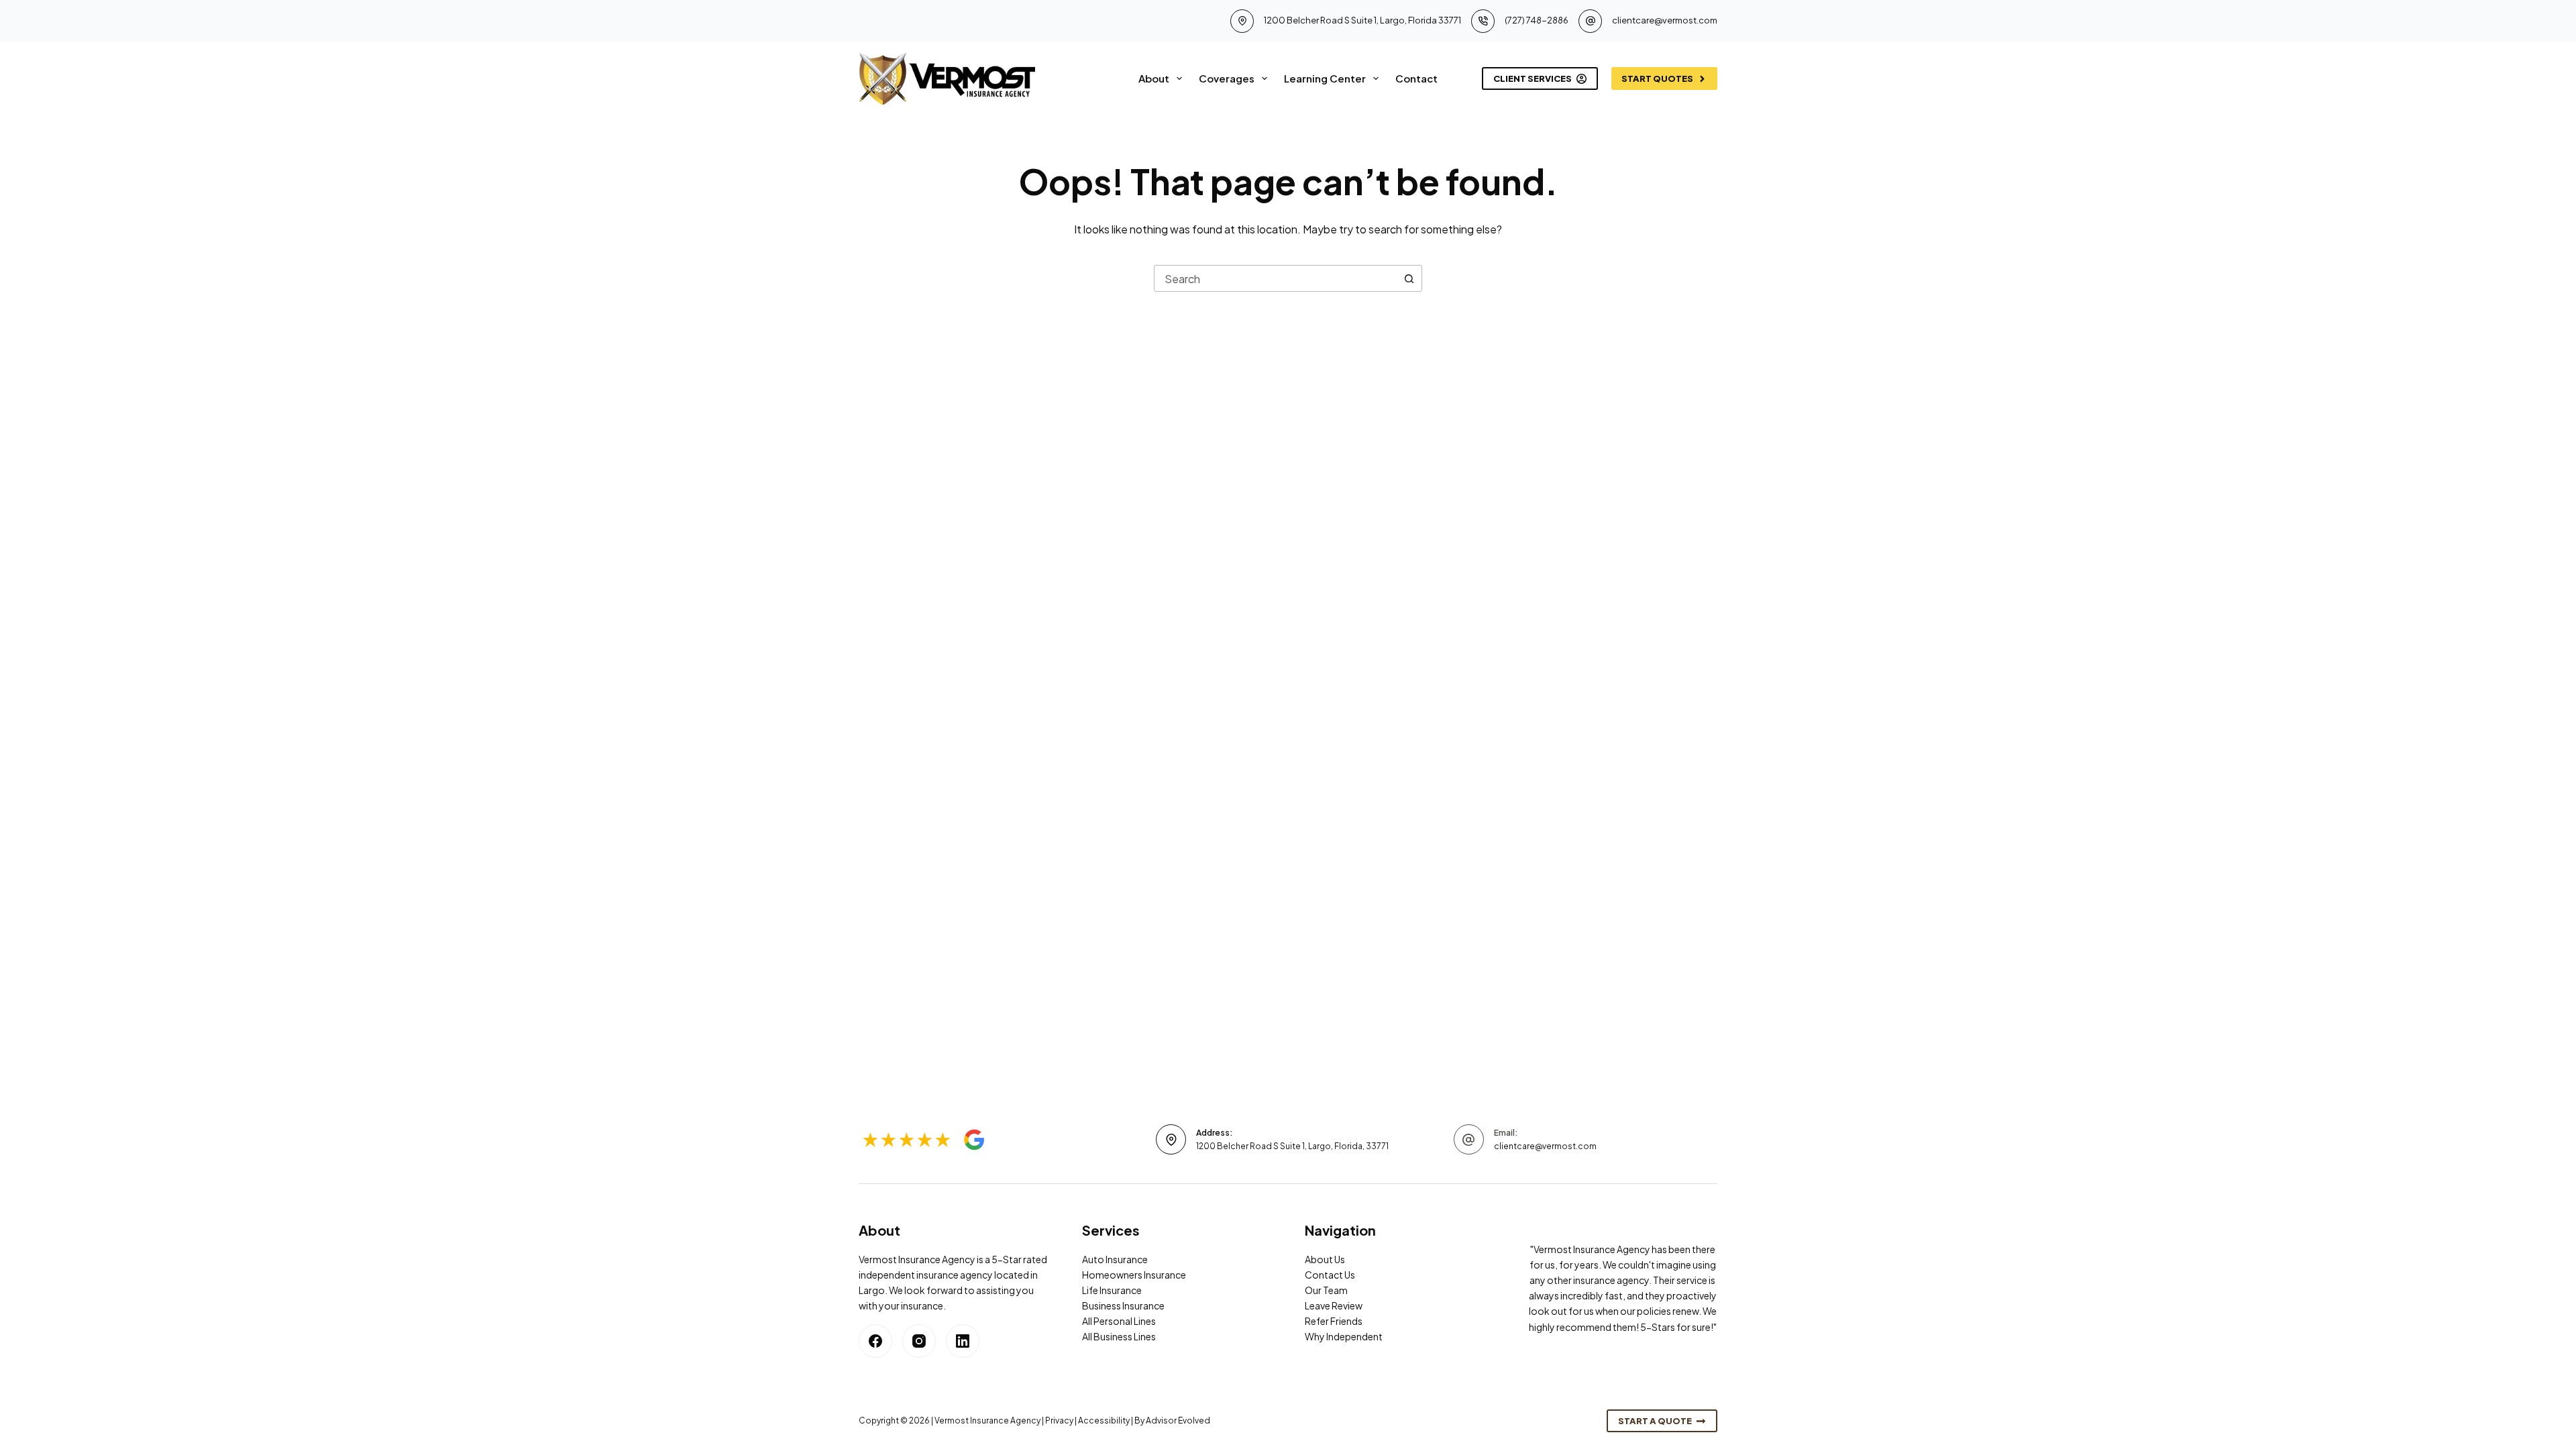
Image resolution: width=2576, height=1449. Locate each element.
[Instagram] (919, 1341)
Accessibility (1104, 1420)
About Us (1325, 1259)
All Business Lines (1119, 1336)
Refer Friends (1334, 1321)
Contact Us (1330, 1275)
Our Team (1326, 1290)
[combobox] (1275, 278)
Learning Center (1325, 78)
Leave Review (1334, 1305)
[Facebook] (875, 1341)
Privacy (1059, 1420)
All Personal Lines (1119, 1321)
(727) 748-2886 (1537, 20)
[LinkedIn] (963, 1341)
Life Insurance (1112, 1290)
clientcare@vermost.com (1665, 20)
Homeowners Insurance (1134, 1275)
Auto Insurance (1115, 1259)
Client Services (1533, 78)
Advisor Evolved (1178, 1420)
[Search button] (1409, 278)
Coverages (1227, 78)
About (1154, 78)
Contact (1416, 78)
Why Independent (1344, 1336)
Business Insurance (1123, 1305)
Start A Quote (1655, 1421)
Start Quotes (1657, 78)
